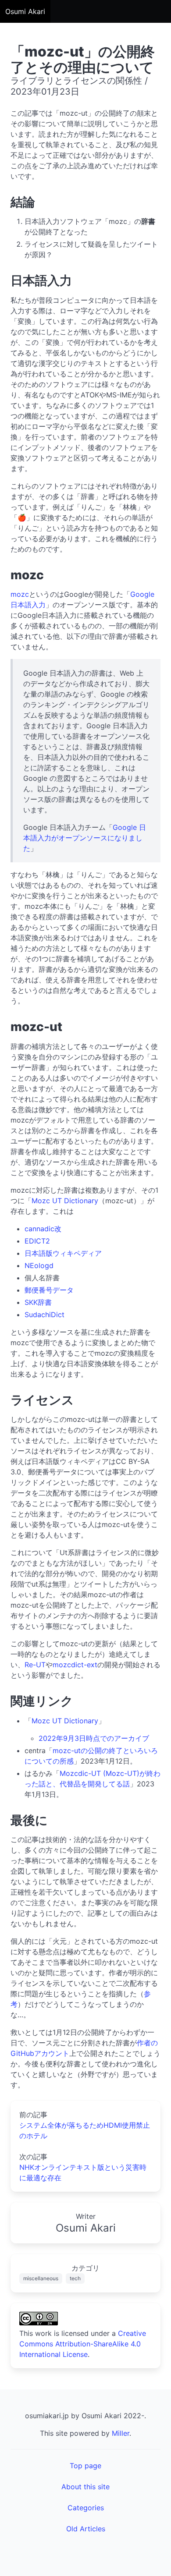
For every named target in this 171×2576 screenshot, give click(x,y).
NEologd (39, 1265)
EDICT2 (37, 1241)
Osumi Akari (25, 11)
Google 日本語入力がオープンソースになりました (85, 838)
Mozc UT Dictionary (65, 1201)
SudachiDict (45, 1315)
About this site (85, 2487)
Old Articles (86, 2529)
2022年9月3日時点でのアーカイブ (94, 1738)
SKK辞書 (38, 1302)
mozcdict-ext (75, 1665)
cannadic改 (43, 1229)
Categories (86, 2508)
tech (75, 2278)
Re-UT (35, 1665)
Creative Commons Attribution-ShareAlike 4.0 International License (83, 2344)
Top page (85, 2466)
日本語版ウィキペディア (63, 1253)
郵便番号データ (49, 1290)
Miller (121, 2433)
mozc (20, 594)
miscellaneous (41, 2278)
